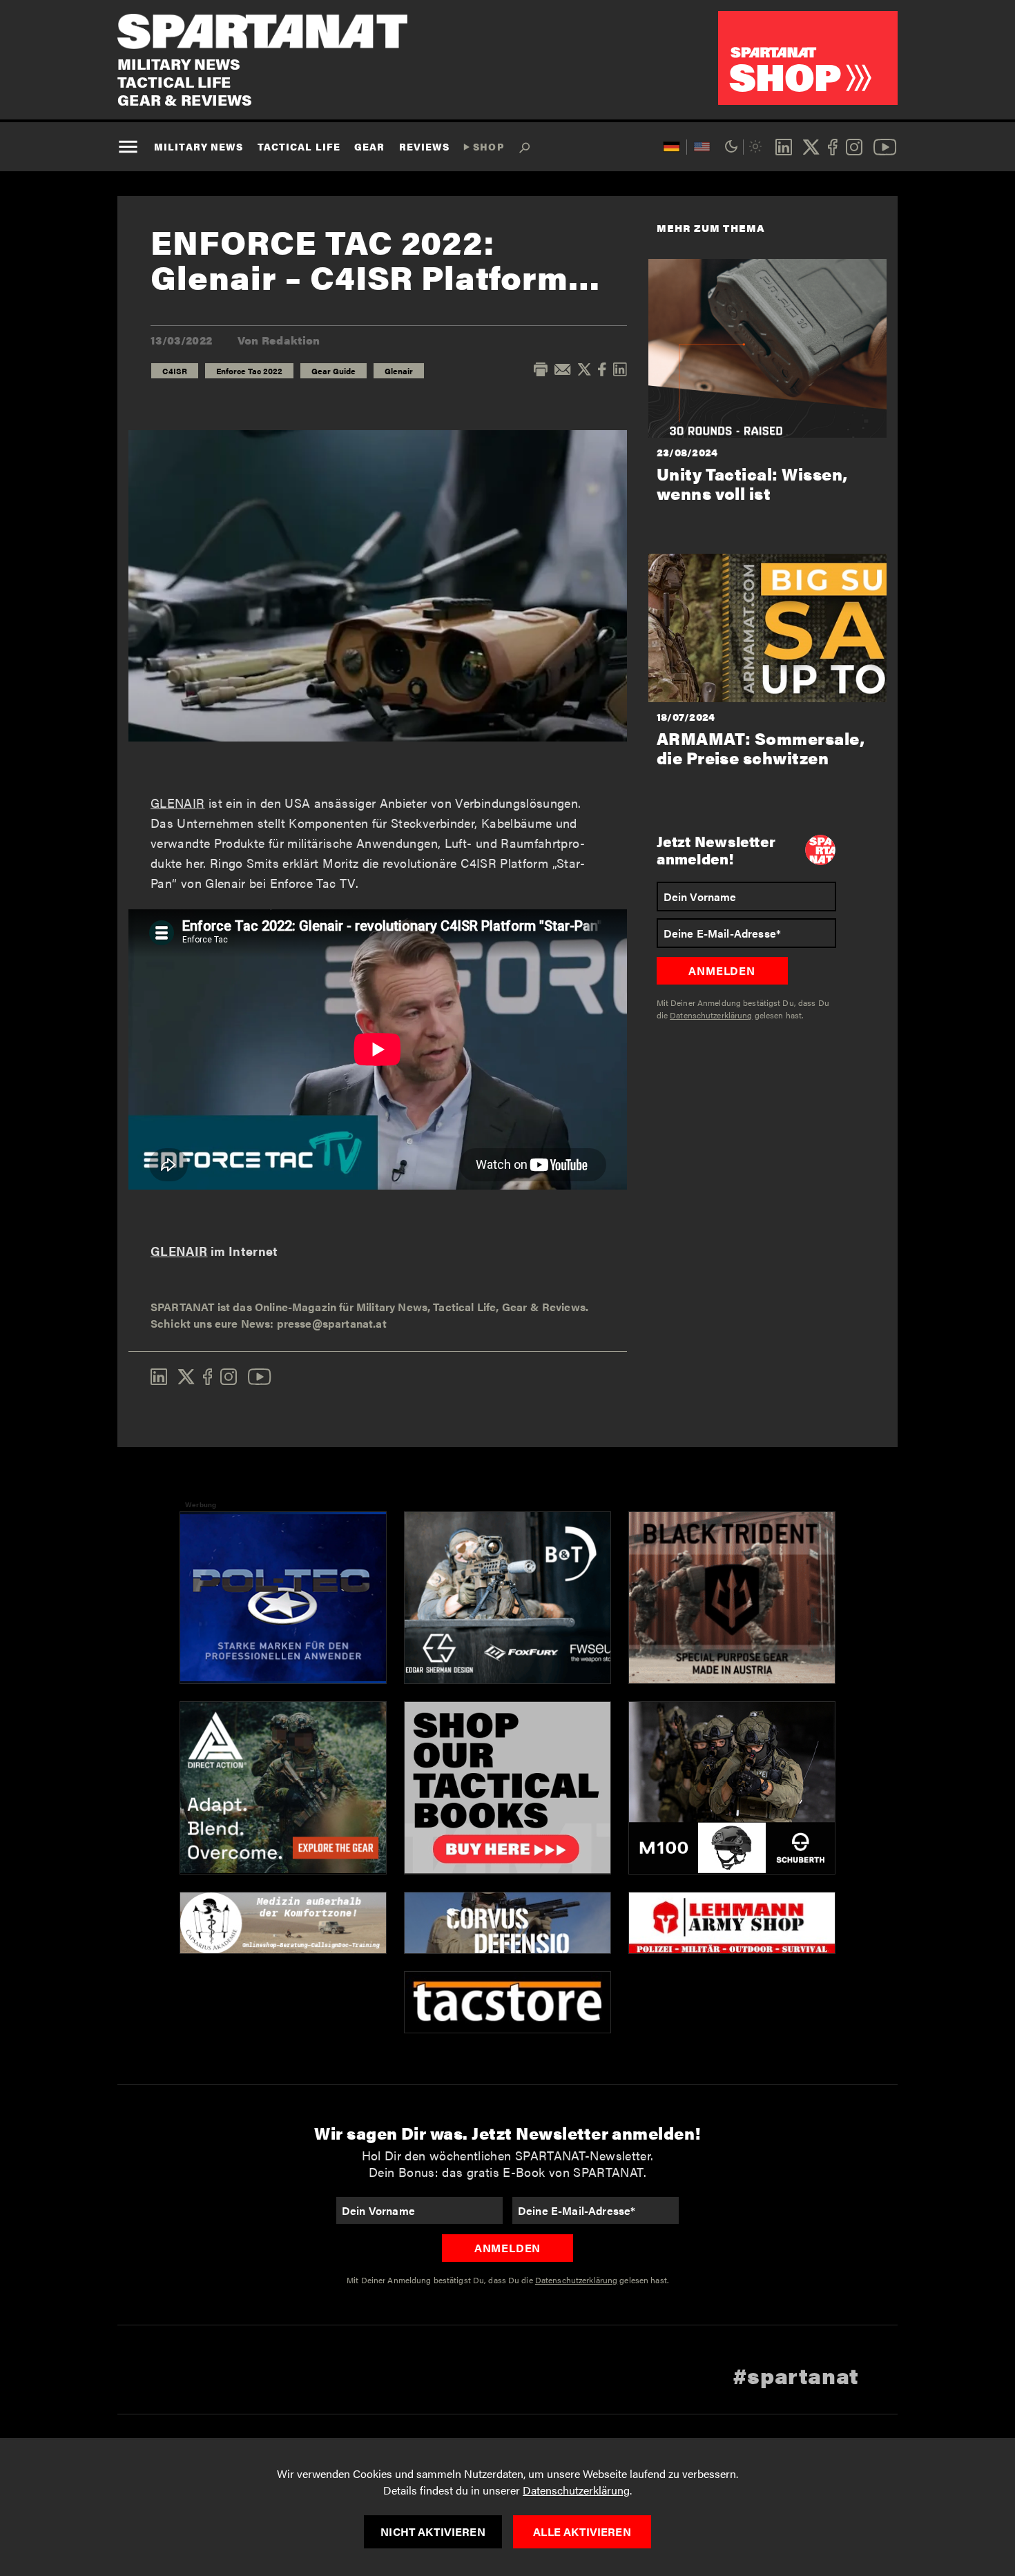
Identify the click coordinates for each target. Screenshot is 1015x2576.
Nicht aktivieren (433, 2531)
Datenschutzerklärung (576, 2490)
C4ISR (175, 371)
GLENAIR (178, 803)
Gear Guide (333, 371)
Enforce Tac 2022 (249, 371)
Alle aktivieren (582, 2531)
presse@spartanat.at (332, 1323)
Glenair (399, 371)
